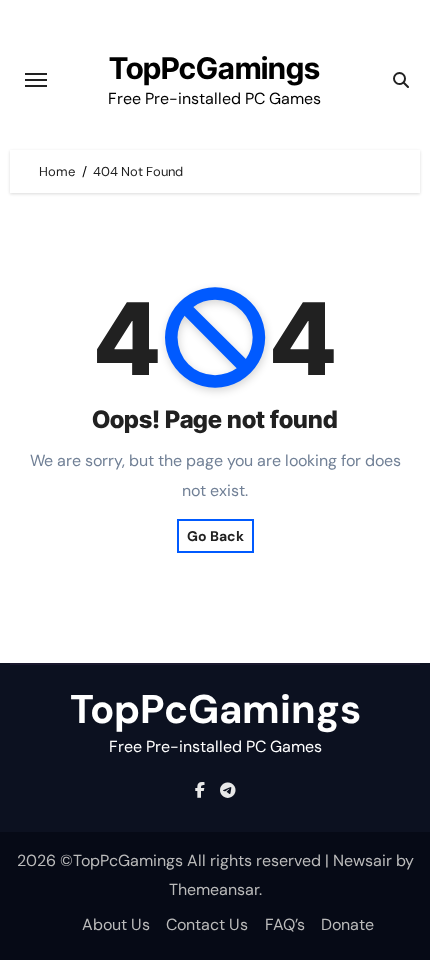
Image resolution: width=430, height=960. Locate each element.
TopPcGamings (214, 68)
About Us (116, 924)
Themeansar (214, 889)
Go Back (215, 536)
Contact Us (207, 924)
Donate (347, 924)
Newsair (362, 860)
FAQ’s (285, 924)
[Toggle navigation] (36, 80)
